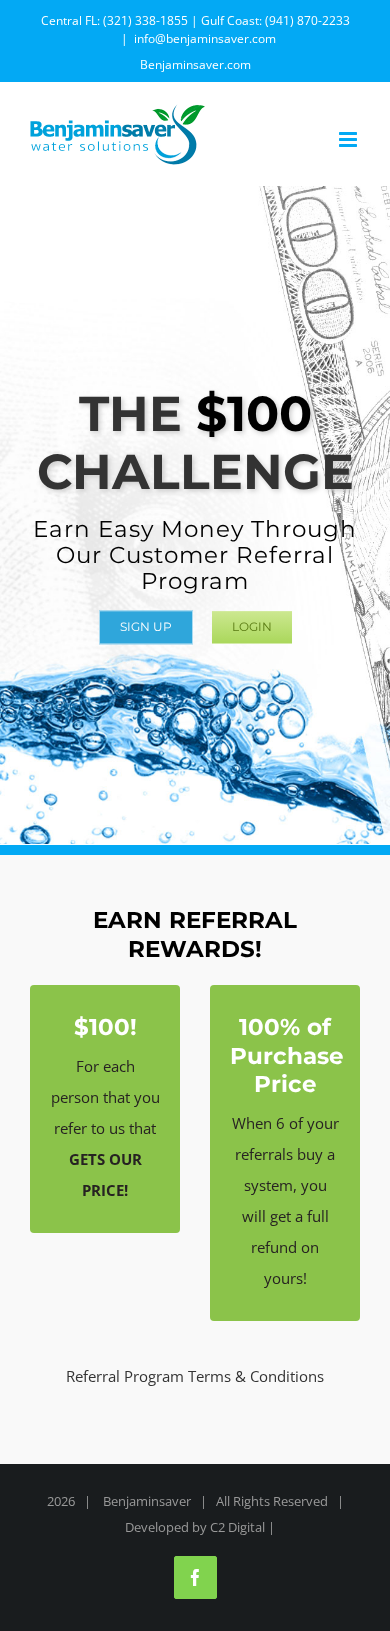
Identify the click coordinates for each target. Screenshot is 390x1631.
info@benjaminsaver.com (205, 38)
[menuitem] (195, 65)
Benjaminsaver (147, 1501)
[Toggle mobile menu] (349, 139)
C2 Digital (237, 1527)
